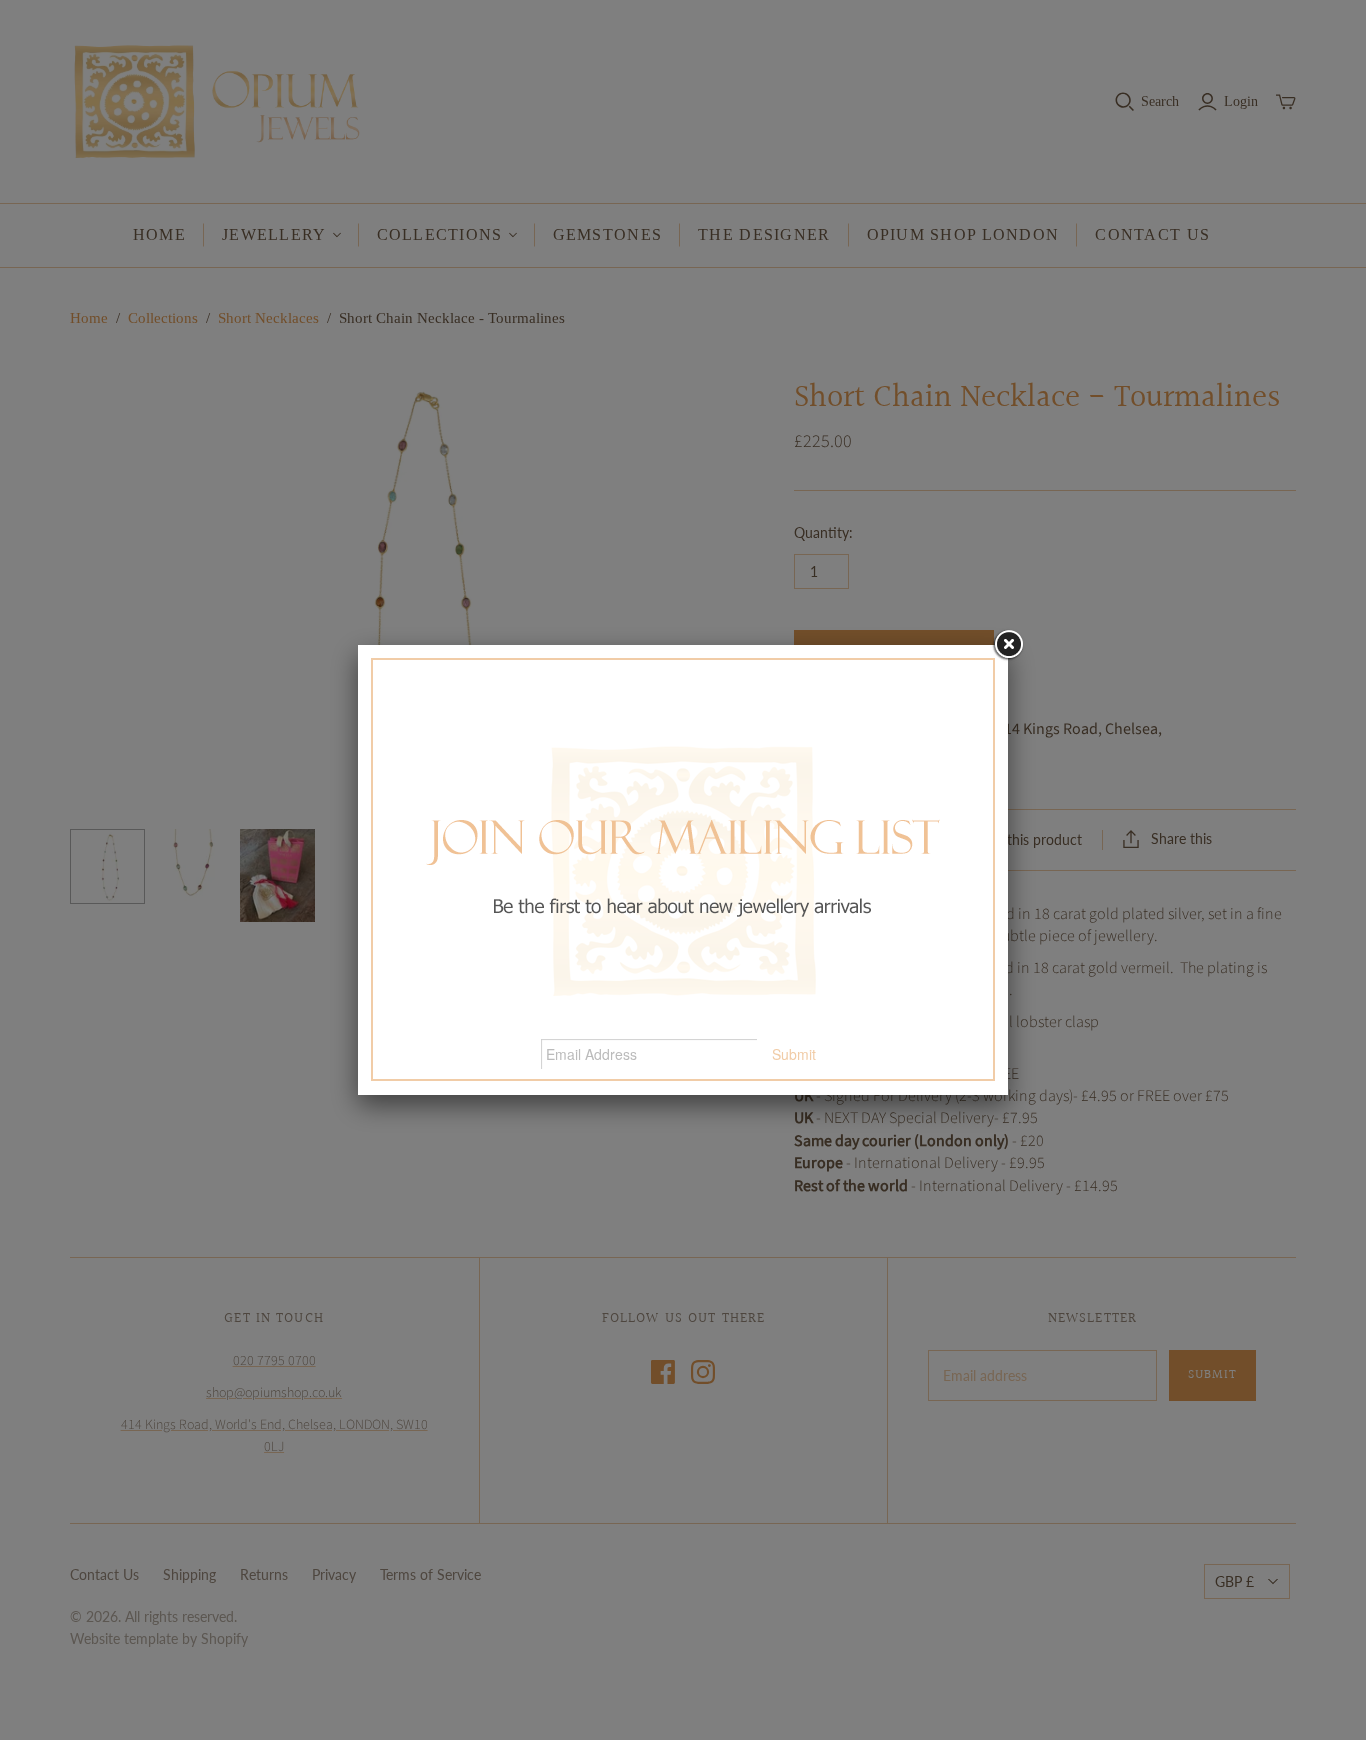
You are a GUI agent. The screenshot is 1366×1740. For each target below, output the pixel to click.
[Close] (1008, 645)
